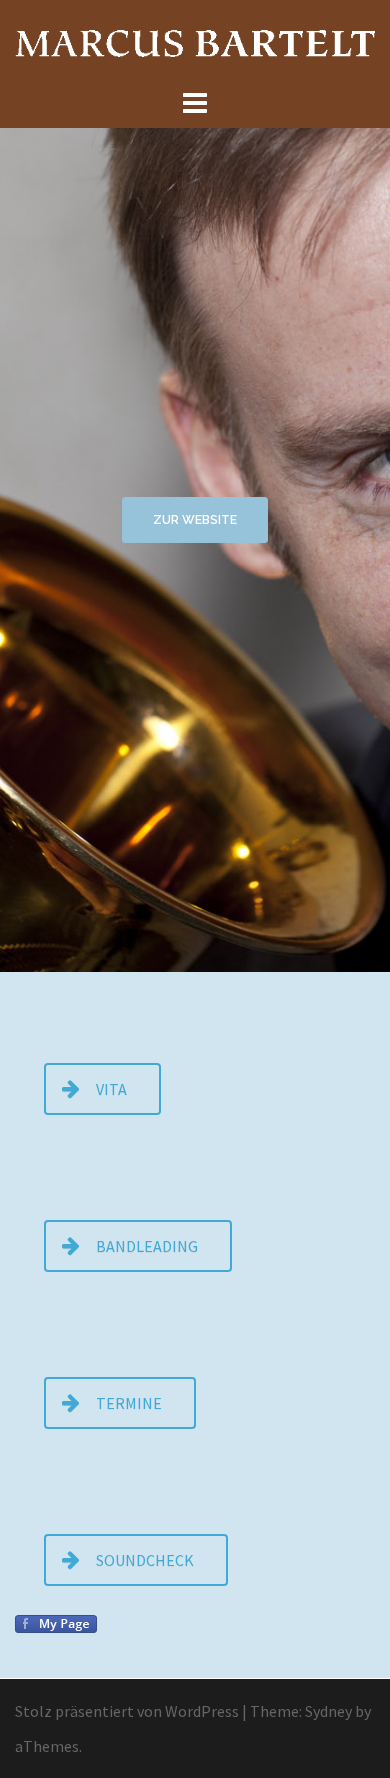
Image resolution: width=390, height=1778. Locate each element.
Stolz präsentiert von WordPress (127, 1711)
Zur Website (195, 520)
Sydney (328, 1711)
